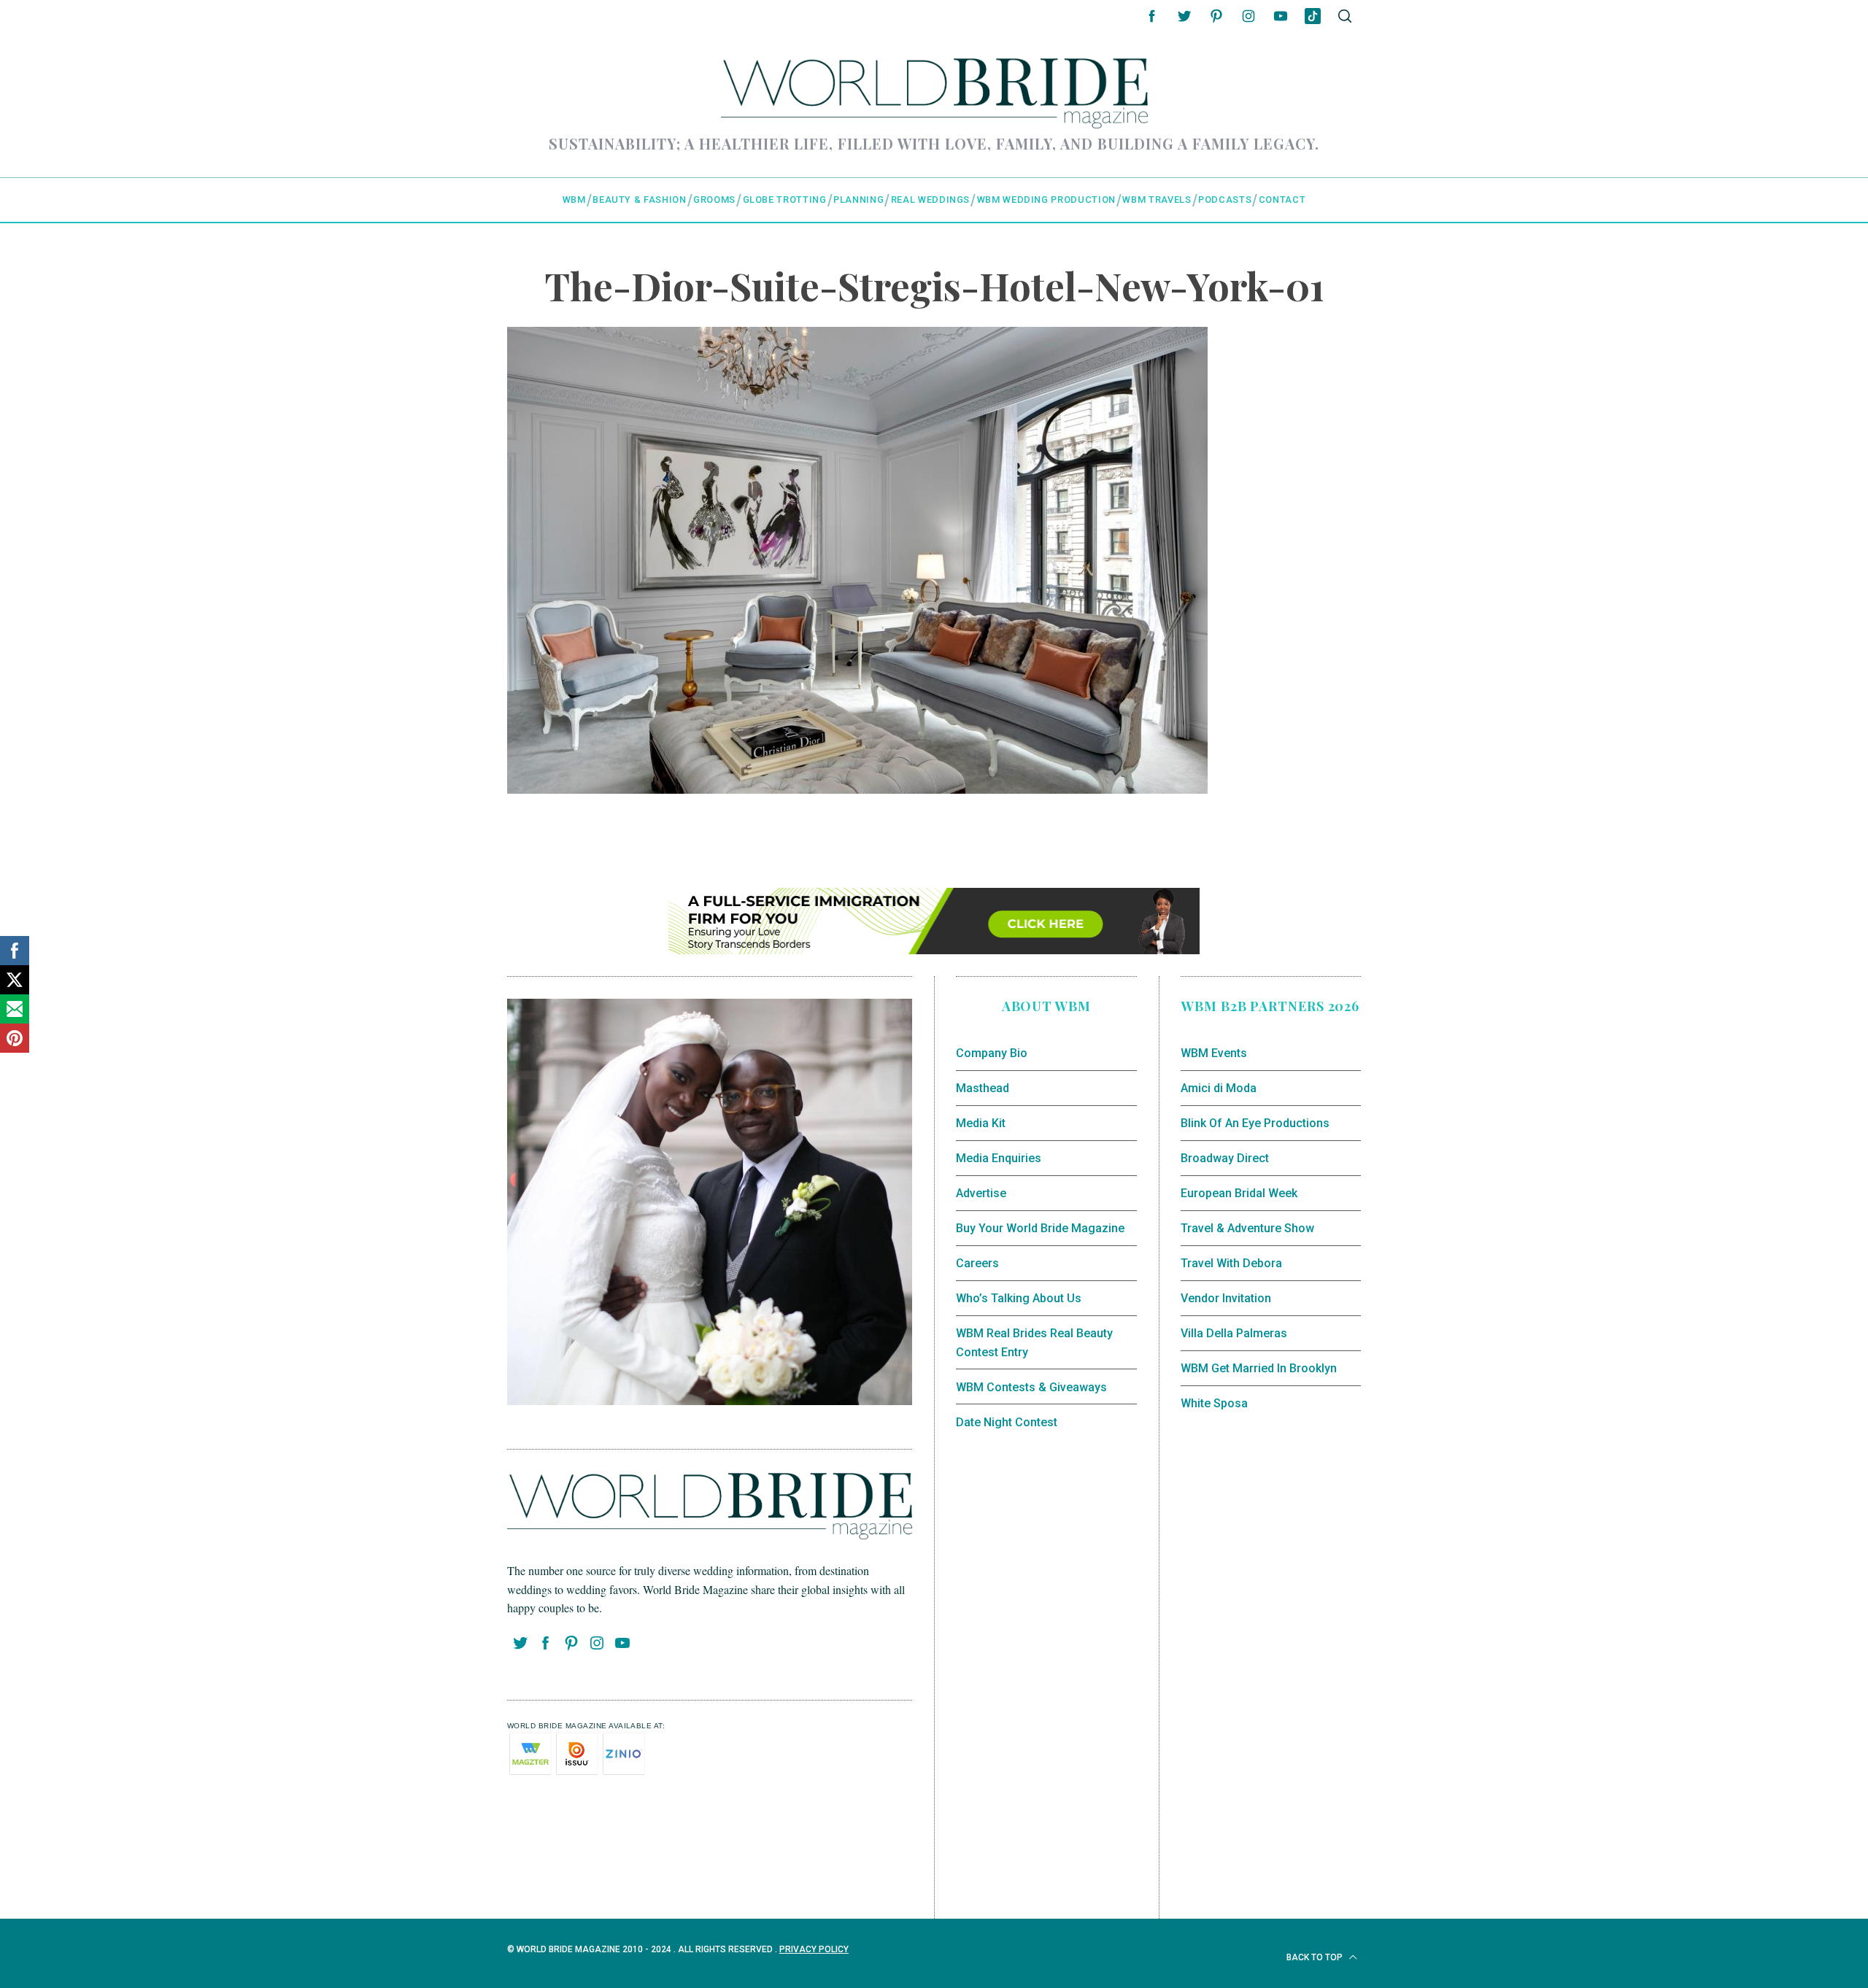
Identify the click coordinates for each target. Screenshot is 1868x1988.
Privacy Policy (814, 1949)
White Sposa (1214, 1403)
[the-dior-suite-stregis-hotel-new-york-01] (857, 788)
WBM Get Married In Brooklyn (1259, 1368)
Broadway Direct (1225, 1158)
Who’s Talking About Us (1019, 1298)
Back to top (1316, 1957)
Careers (977, 1263)
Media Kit (981, 1123)
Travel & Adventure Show (1247, 1228)
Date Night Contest (1007, 1422)
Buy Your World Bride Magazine (1040, 1228)
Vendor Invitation (1226, 1298)
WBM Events (1214, 1053)
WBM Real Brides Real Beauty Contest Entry (1034, 1343)
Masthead (983, 1088)
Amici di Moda (1219, 1088)
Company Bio (992, 1053)
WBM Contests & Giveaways (1031, 1387)
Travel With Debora (1231, 1263)
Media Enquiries (999, 1158)
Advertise (981, 1193)
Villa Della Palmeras (1234, 1333)
